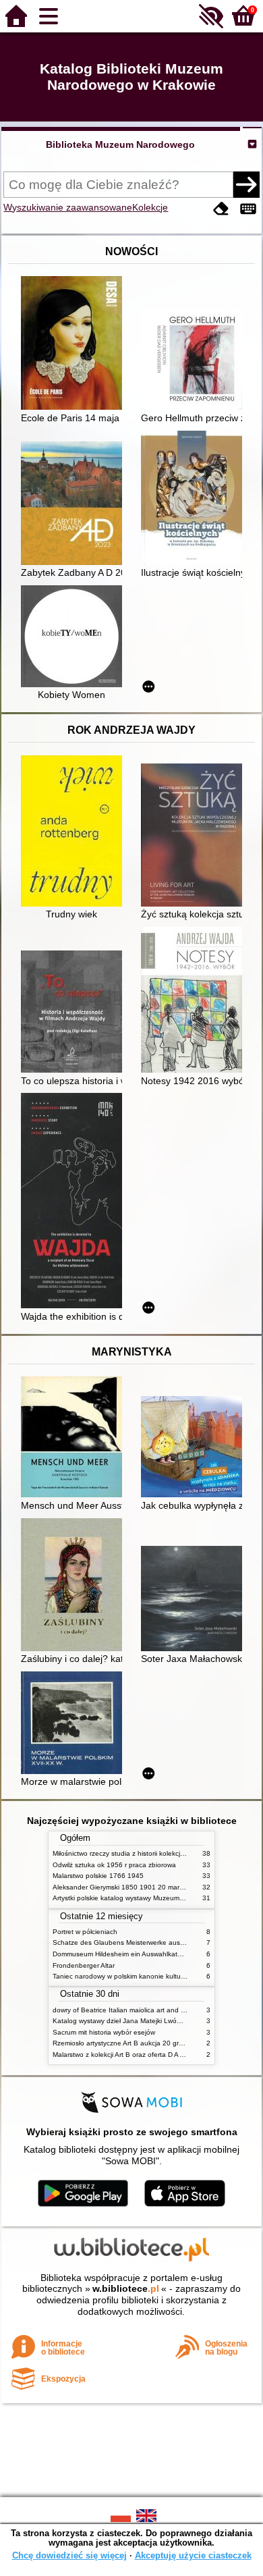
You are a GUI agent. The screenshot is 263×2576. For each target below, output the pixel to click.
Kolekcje (150, 207)
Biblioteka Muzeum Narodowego (120, 144)
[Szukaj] (246, 184)
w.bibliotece (126, 2288)
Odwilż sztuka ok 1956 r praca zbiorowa (114, 1865)
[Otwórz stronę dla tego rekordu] (75, 344)
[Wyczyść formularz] (221, 209)
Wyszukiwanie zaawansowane (68, 207)
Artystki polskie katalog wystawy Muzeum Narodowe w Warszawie (154, 1898)
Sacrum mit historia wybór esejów (104, 2032)
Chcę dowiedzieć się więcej (69, 2555)
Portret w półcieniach (85, 1932)
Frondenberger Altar (84, 1965)
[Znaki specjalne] (248, 209)
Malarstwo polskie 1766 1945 (98, 1876)
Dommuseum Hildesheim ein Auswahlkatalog (122, 1954)
